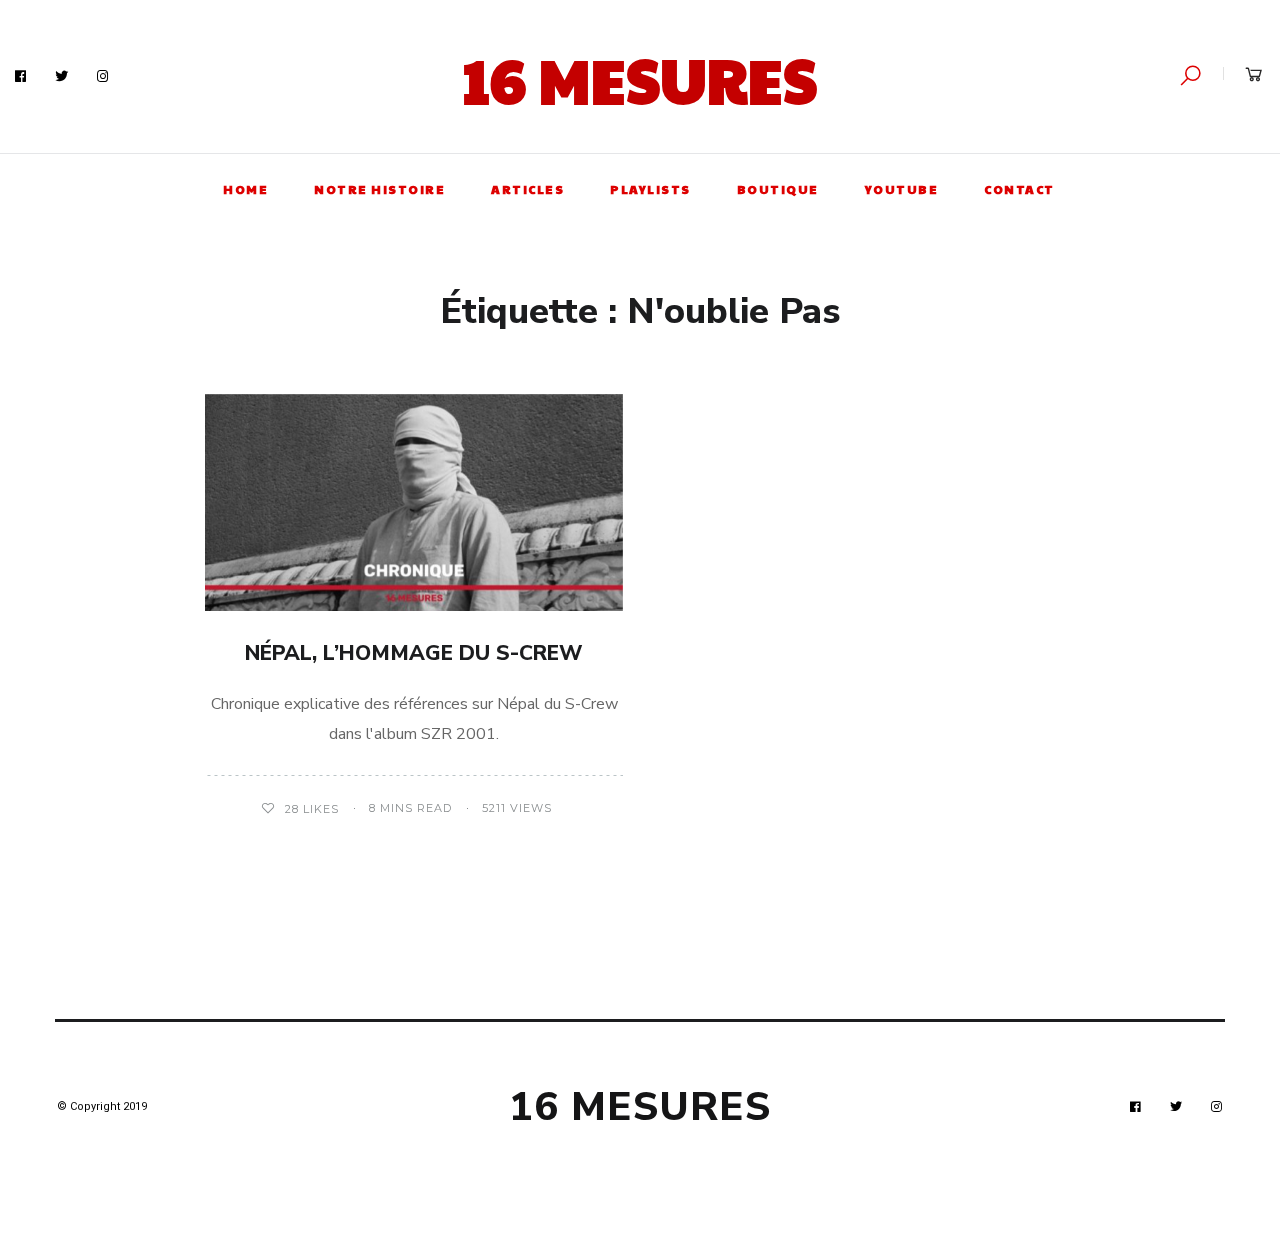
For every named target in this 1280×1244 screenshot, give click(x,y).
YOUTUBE (902, 189)
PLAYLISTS (650, 189)
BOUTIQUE (778, 189)
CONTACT (1019, 189)
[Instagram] (103, 77)
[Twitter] (62, 77)
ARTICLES (527, 189)
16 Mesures (640, 79)
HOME (245, 189)
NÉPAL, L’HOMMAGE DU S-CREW (414, 653)
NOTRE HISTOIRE (379, 189)
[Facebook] (21, 77)
